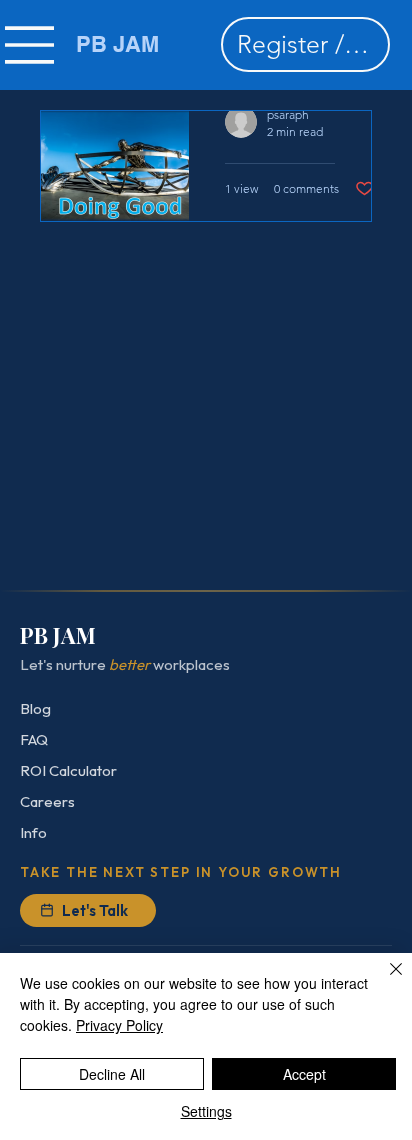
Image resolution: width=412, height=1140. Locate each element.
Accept (304, 1074)
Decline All (112, 1074)
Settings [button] (206, 1111)
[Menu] (30, 45)
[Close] (384, 981)
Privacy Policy (119, 1025)
